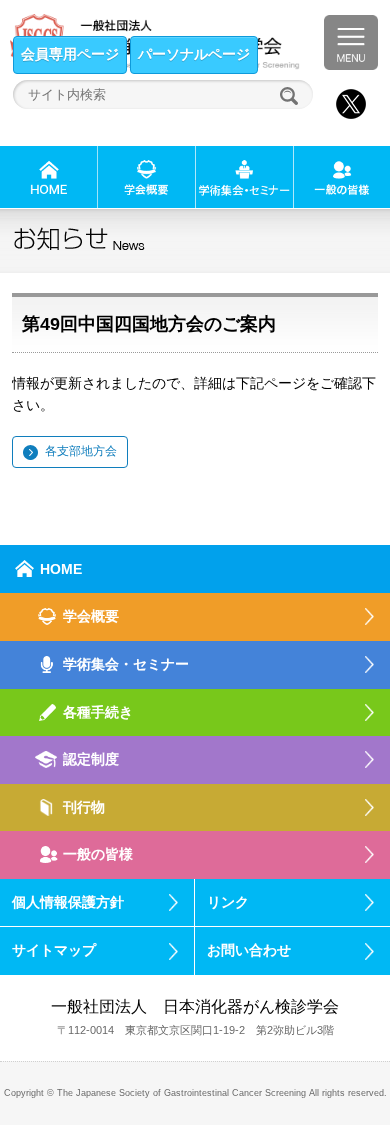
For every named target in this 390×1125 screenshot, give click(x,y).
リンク (228, 902)
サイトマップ (54, 950)
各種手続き (98, 712)
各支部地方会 (81, 451)
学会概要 (91, 616)
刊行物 (84, 807)
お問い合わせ (249, 950)
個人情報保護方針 (68, 902)
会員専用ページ (70, 54)
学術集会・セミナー (126, 664)
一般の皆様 (98, 854)
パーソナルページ (194, 54)
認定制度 (91, 759)
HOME (61, 569)
